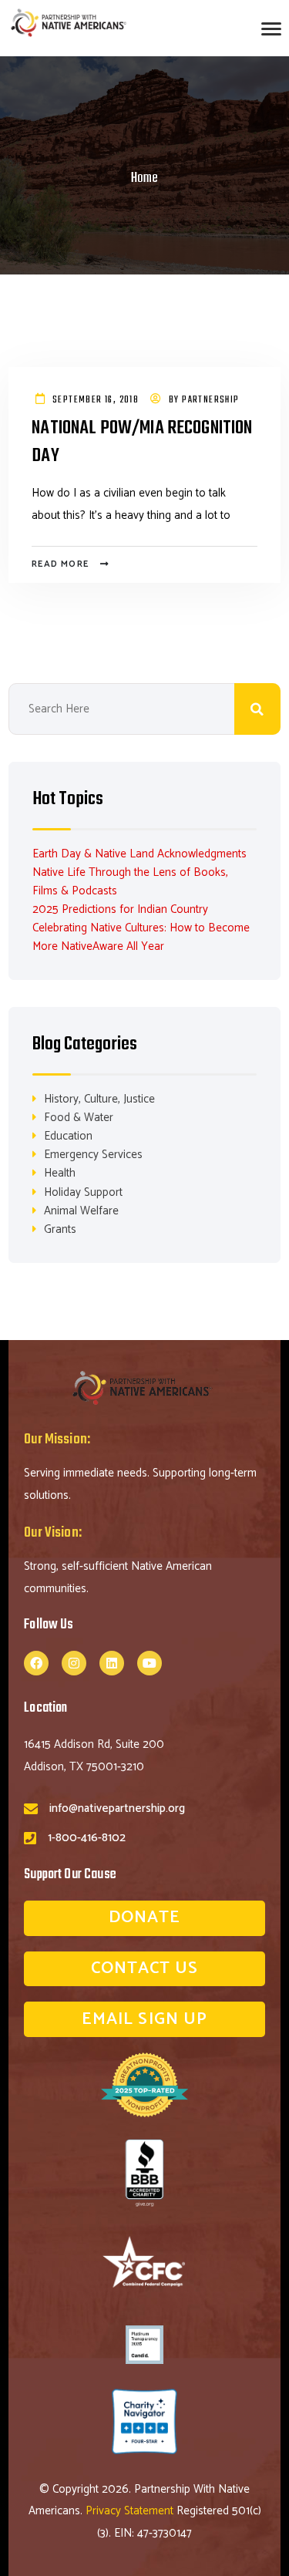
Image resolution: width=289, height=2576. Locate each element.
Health (60, 1173)
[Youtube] (150, 1663)
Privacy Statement (131, 2511)
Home (144, 178)
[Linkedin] (112, 1663)
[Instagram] (74, 1663)
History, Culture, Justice (99, 1099)
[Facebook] (36, 1663)
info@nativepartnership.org (117, 1808)
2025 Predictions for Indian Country (120, 909)
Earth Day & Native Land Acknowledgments (139, 854)
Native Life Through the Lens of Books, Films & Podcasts (130, 882)
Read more (60, 564)
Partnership (210, 400)
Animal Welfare (81, 1211)
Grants (60, 1229)
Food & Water (79, 1118)
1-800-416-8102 (87, 1838)
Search (257, 709)
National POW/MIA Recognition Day (142, 443)
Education (68, 1136)
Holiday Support (83, 1192)
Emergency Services (93, 1155)
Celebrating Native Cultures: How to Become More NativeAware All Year (141, 937)
